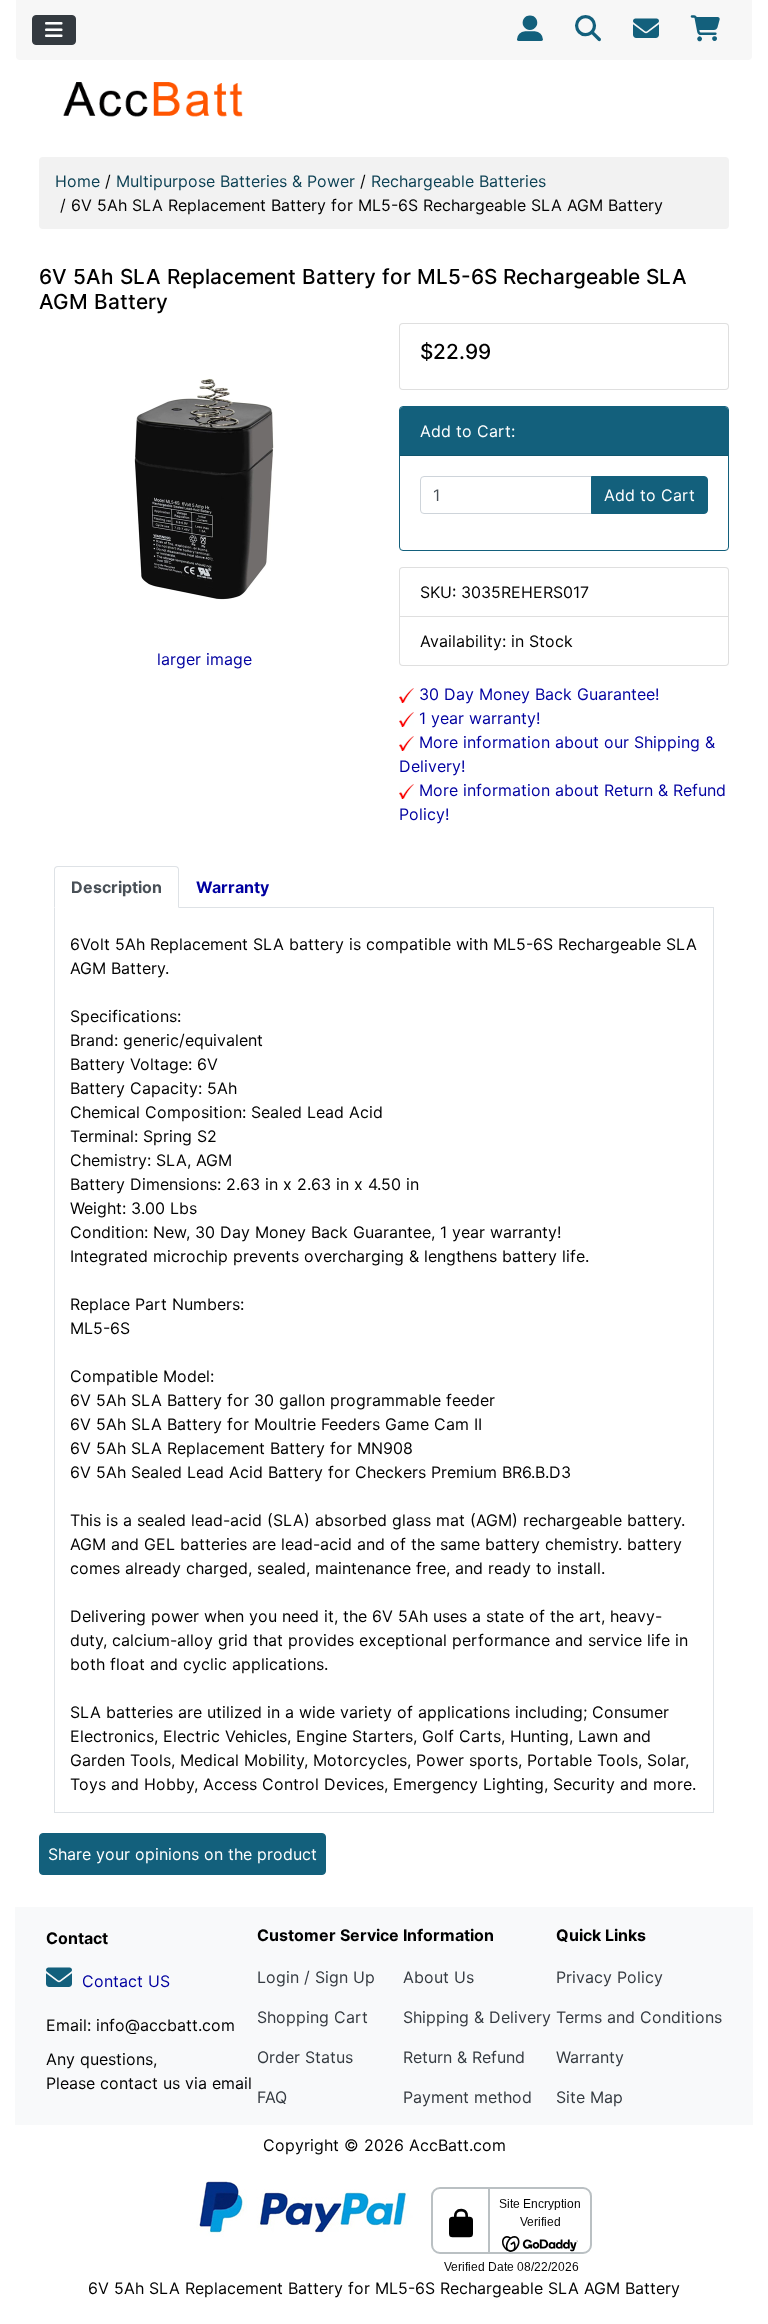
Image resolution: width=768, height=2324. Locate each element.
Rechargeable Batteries (458, 181)
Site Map (589, 2097)
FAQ (272, 2097)
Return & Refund (464, 2057)
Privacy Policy (609, 1977)
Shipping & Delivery (477, 2017)
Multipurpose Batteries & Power (235, 181)
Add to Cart (649, 495)
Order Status (305, 2057)
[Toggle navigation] (54, 30)
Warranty (590, 2057)
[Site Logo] (154, 98)
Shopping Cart (312, 2017)
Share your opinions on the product (182, 1854)
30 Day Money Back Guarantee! (536, 694)
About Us (438, 1977)
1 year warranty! (477, 718)
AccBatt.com (457, 2145)
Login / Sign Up (316, 1977)
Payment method (467, 2097)
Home (77, 181)
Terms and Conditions (639, 2017)
